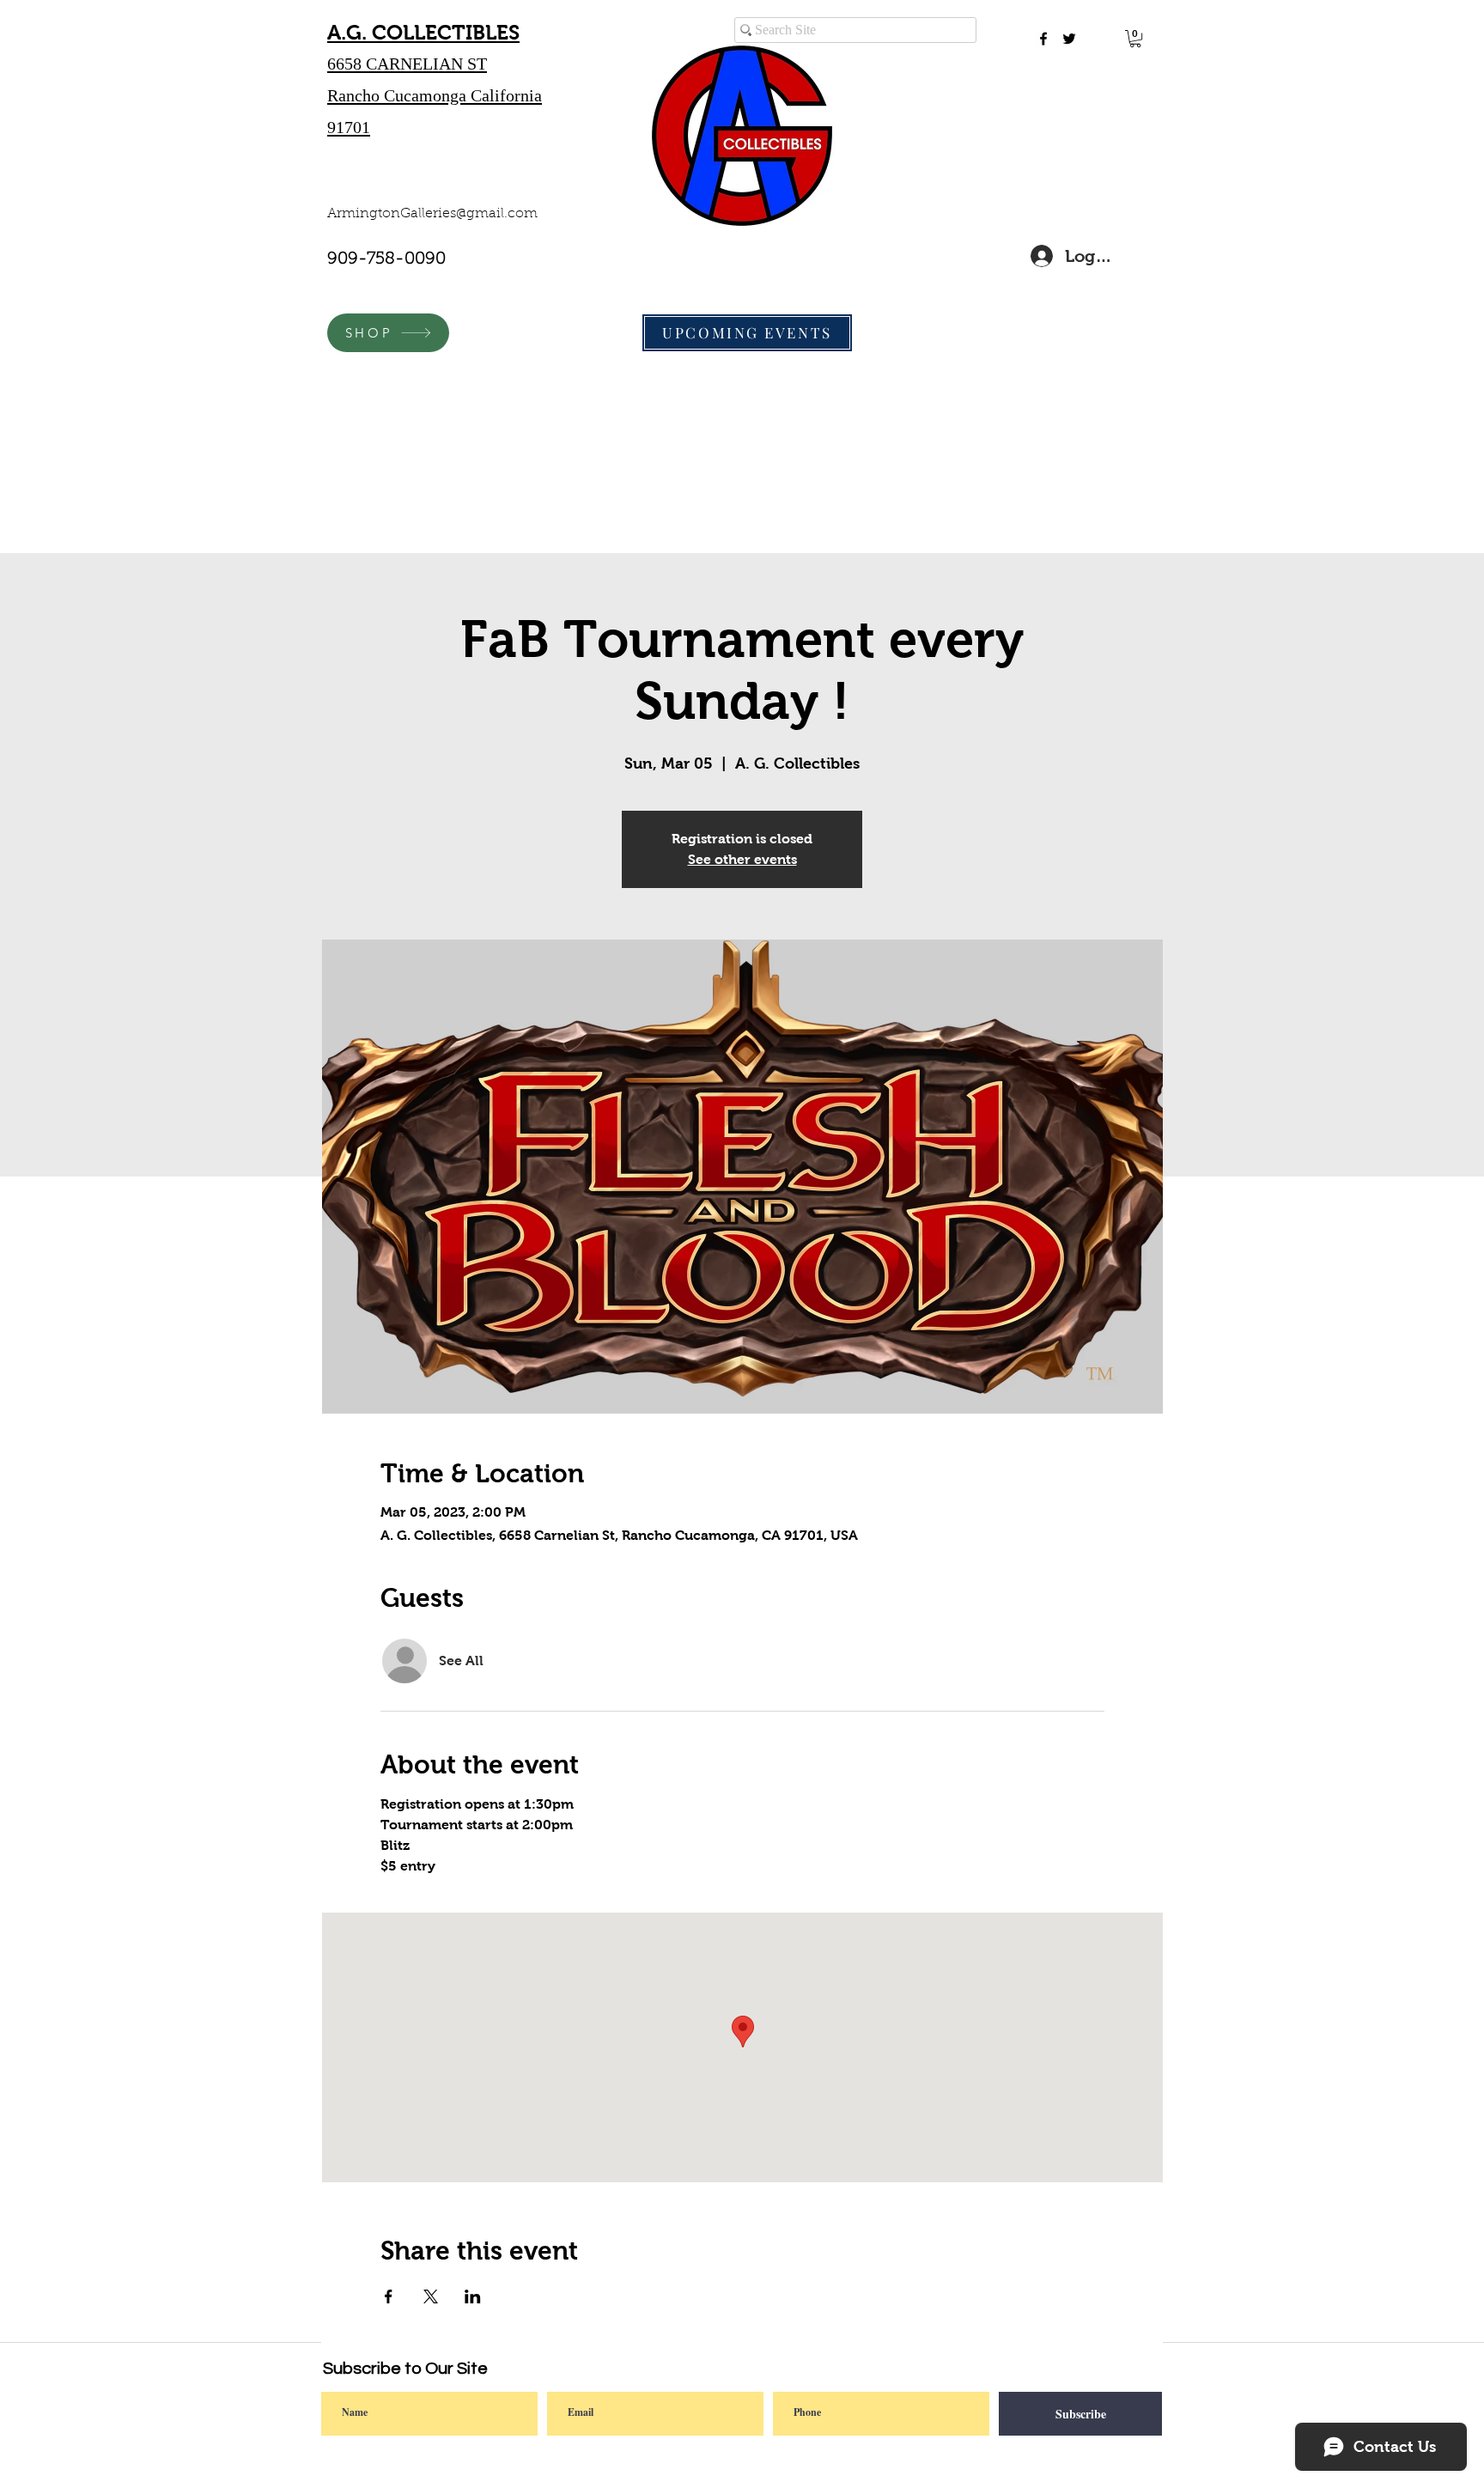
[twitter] (1069, 39)
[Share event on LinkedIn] (473, 2296)
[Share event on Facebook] (389, 2296)
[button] (1135, 39)
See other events (742, 859)
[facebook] (1043, 39)
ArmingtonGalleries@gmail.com (432, 214)
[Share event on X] (431, 2296)
